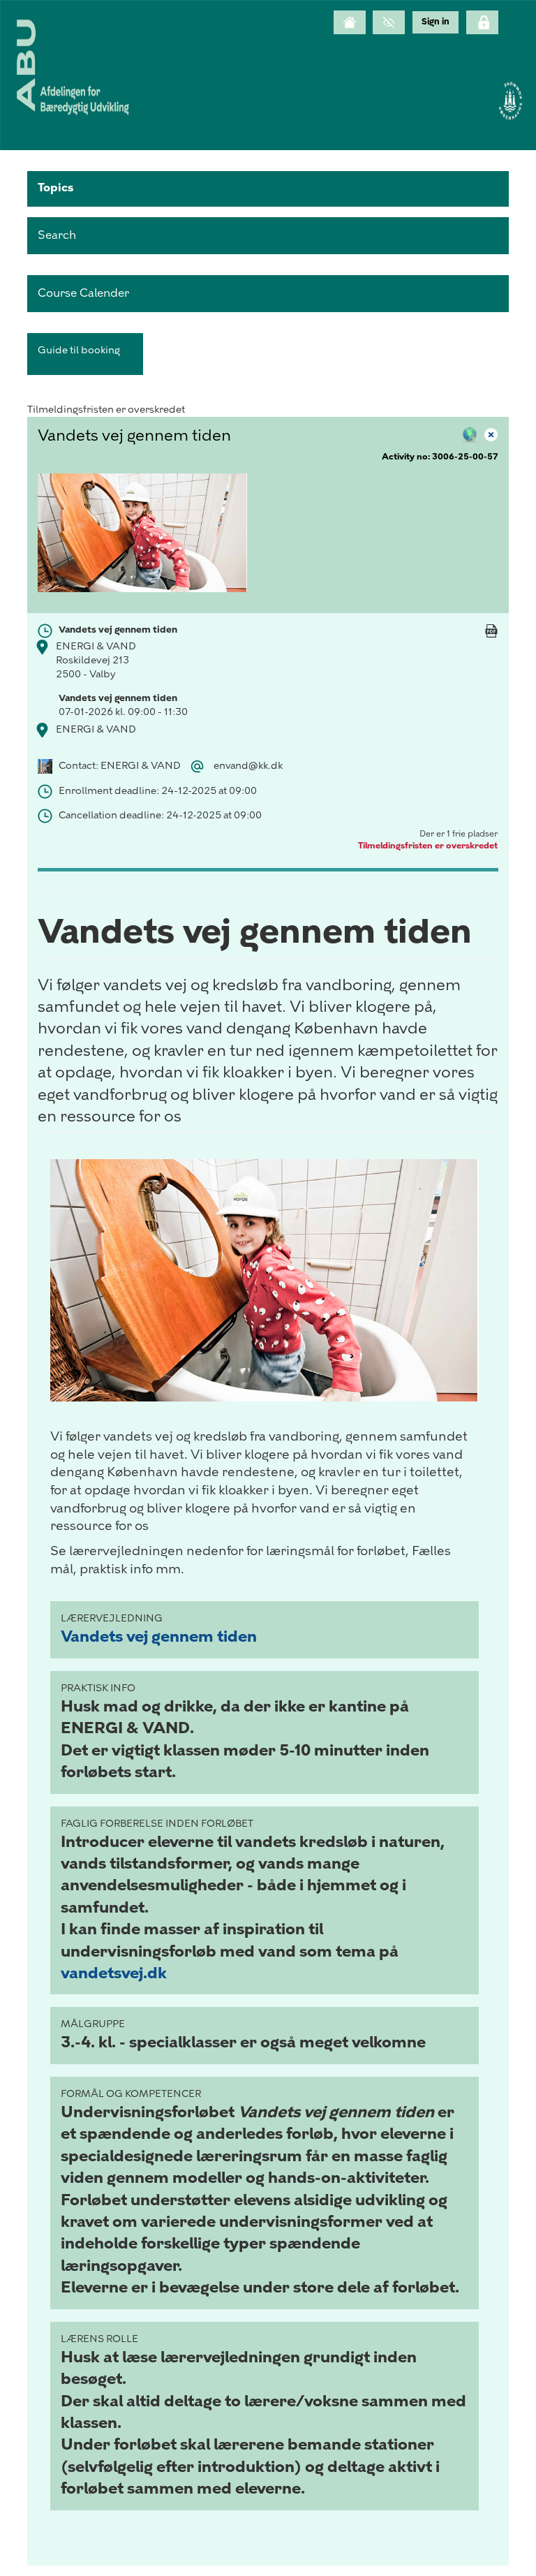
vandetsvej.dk (114, 1973)
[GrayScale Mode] (389, 22)
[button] (268, 189)
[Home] (350, 22)
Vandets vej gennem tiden (159, 1636)
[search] (268, 236)
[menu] (435, 22)
